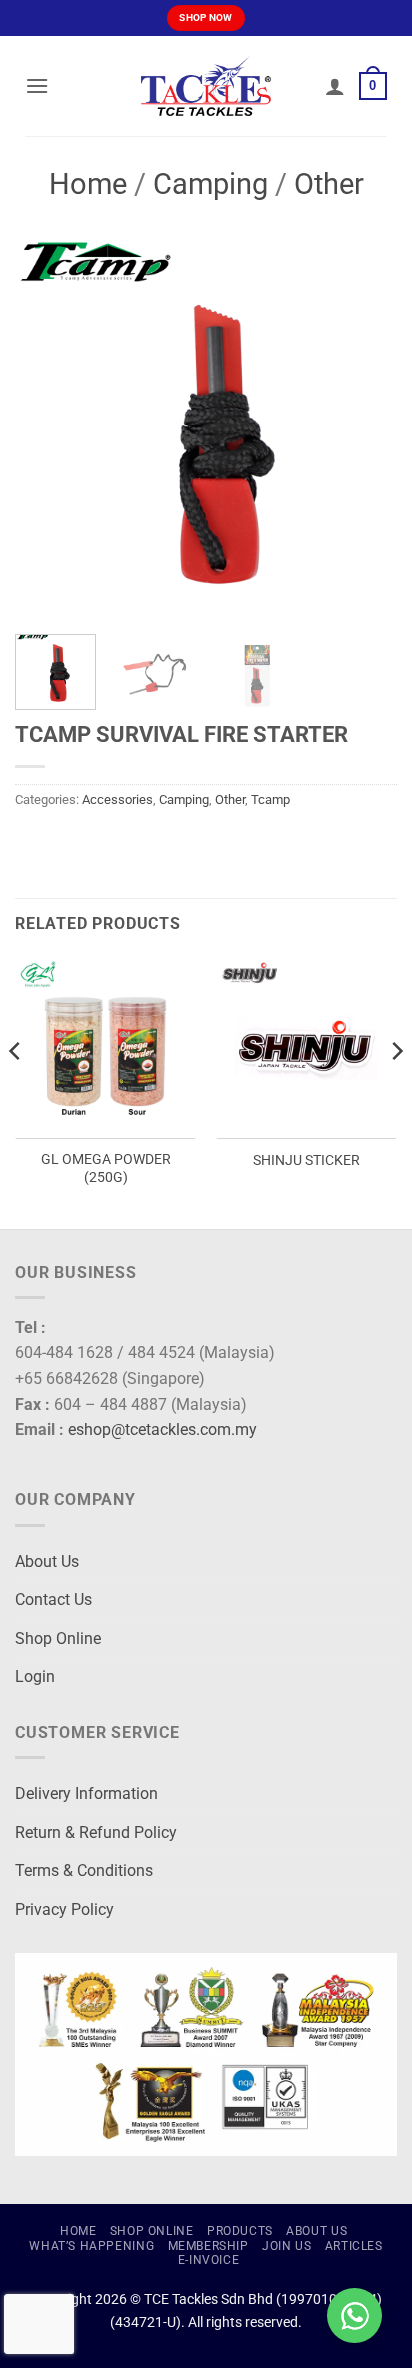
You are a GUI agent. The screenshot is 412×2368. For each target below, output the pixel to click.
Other (329, 184)
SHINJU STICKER (306, 1160)
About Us (47, 1561)
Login (35, 1676)
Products (240, 2231)
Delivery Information (86, 1793)
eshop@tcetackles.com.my (162, 1429)
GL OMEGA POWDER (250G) (106, 1168)
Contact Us (53, 1599)
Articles (354, 2246)
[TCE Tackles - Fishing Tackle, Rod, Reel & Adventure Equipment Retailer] (206, 86)
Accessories (117, 799)
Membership (208, 2246)
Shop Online (58, 1638)
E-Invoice (209, 2260)
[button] (37, 85)
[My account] (335, 86)
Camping (210, 184)
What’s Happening (91, 2246)
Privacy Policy (64, 1909)
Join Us (286, 2246)
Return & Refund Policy (96, 1832)
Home (88, 184)
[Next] (364, 428)
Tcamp (270, 799)
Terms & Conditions (84, 1870)
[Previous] (48, 428)
